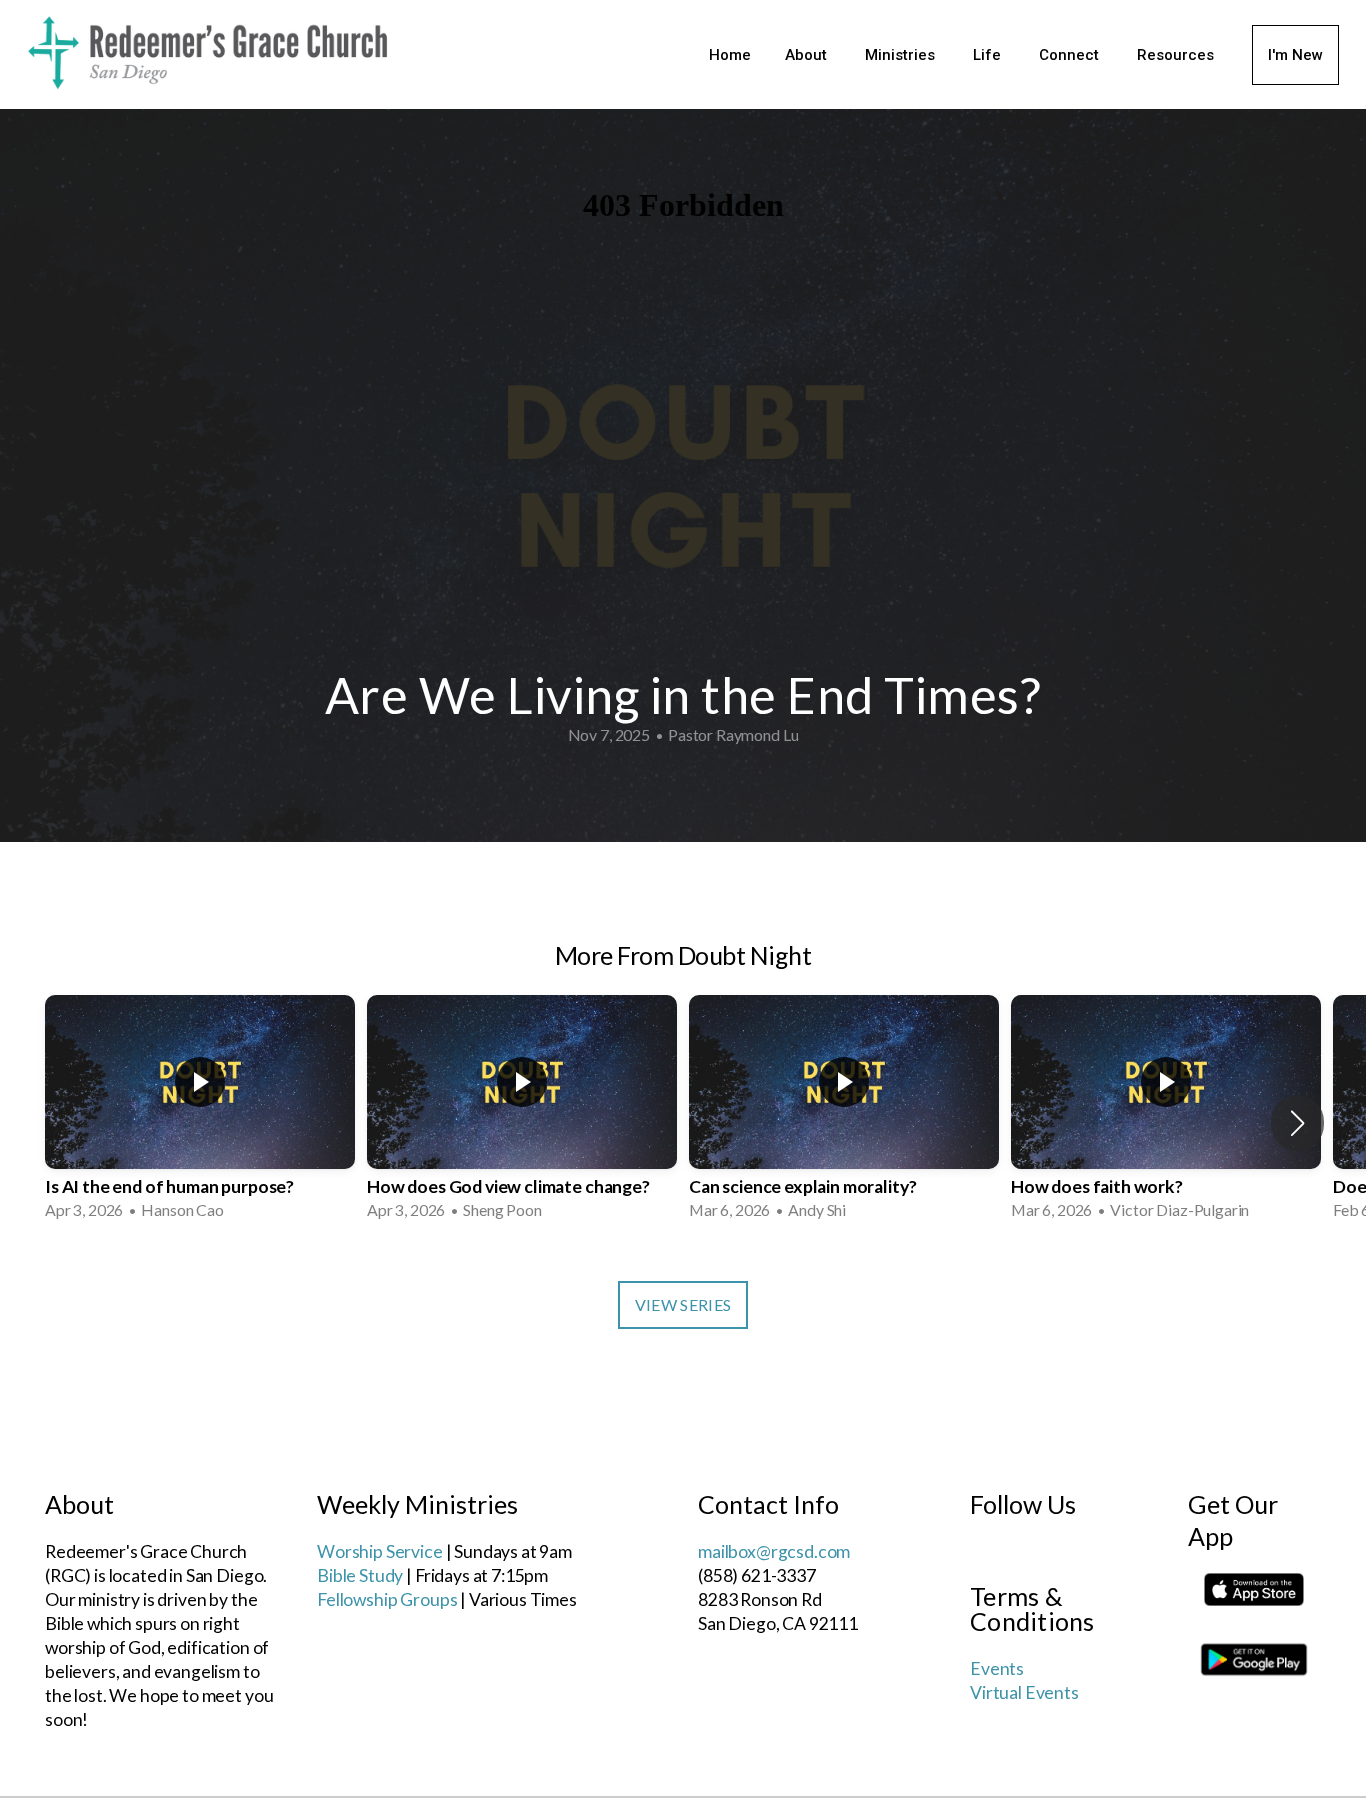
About (808, 55)
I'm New (1295, 55)
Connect (1071, 55)
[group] (200, 1110)
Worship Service (380, 1551)
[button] (1297, 1123)
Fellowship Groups (387, 1599)
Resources (1177, 55)
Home (730, 55)
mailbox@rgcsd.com (774, 1551)
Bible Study (360, 1575)
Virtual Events (1024, 1692)
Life (989, 55)
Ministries (902, 55)
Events (997, 1668)
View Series (683, 1304)
